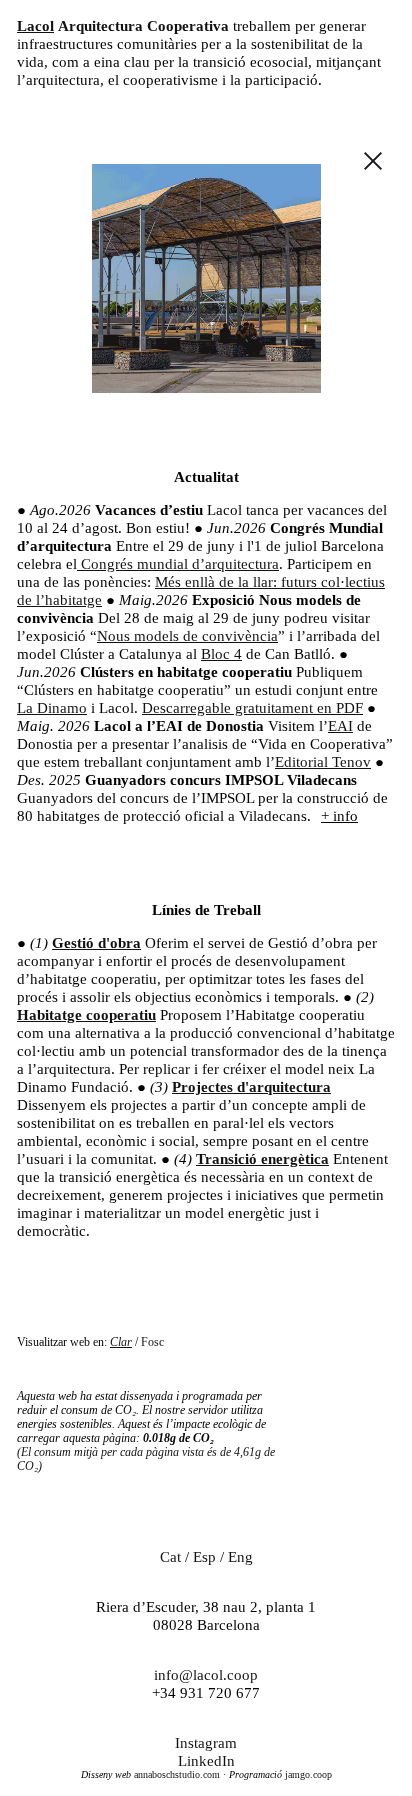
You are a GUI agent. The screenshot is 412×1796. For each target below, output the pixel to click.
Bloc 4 (221, 654)
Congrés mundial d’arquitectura (178, 564)
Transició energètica (262, 1159)
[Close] (373, 162)
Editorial (303, 762)
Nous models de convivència (187, 636)
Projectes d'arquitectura (251, 1087)
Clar (121, 1342)
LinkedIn (206, 1761)
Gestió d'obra (96, 943)
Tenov (351, 762)
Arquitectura (100, 26)
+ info (339, 816)
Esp (204, 1557)
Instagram (206, 1743)
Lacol (35, 26)
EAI (340, 726)
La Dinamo (52, 708)
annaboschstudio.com (175, 1774)
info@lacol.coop (206, 1675)
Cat (170, 1557)
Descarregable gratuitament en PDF (252, 708)
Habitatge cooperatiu (86, 1015)
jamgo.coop (307, 1774)
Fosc (152, 1342)
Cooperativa (188, 26)
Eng (240, 1557)
